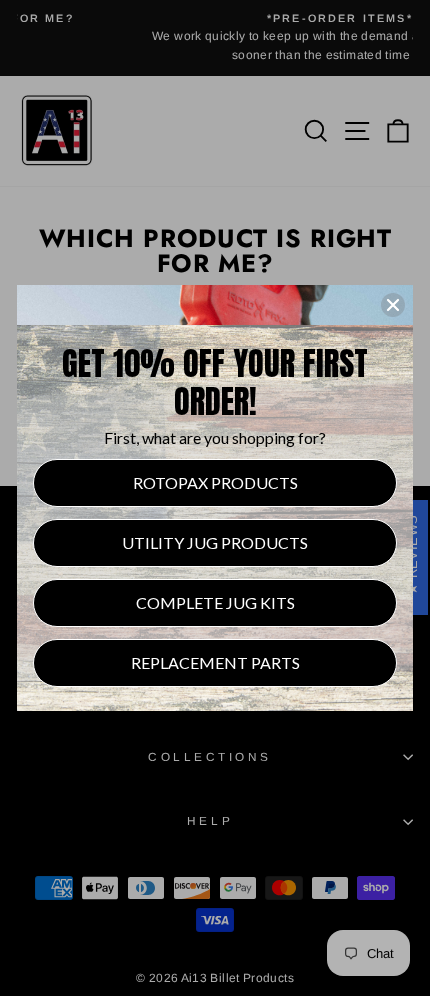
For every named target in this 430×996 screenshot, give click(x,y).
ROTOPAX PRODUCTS (215, 482)
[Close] (393, 305)
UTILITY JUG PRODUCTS (215, 542)
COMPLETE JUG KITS (215, 602)
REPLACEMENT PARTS (215, 662)
